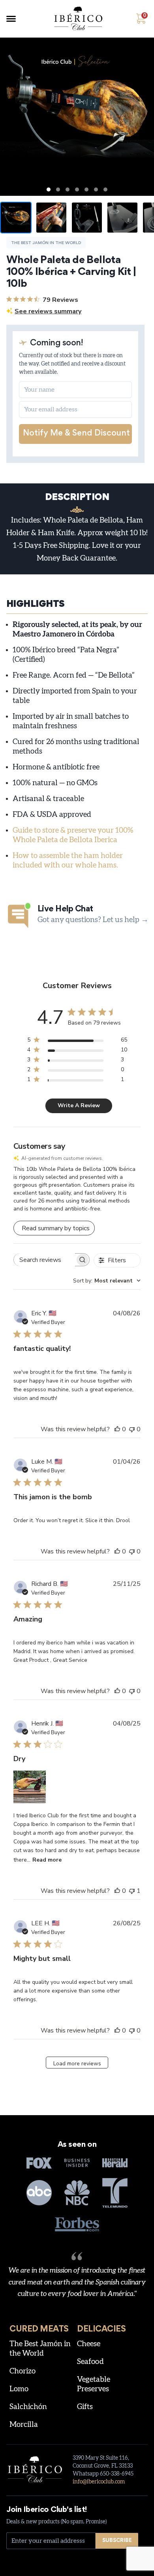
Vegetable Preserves (94, 2384)
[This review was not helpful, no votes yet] (132, 1429)
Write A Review (79, 1105)
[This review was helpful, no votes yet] (117, 1429)
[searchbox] (44, 1260)
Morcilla (24, 2425)
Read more (47, 1860)
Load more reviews (77, 2064)
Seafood (90, 2362)
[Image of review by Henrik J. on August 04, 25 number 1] (30, 1787)
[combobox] (107, 1281)
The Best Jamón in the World (46, 243)
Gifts (85, 2407)
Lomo (19, 2389)
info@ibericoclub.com (99, 2482)
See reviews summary (48, 311)
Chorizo (23, 2371)
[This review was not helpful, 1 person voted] (132, 1891)
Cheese (89, 2344)
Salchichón (28, 2407)
